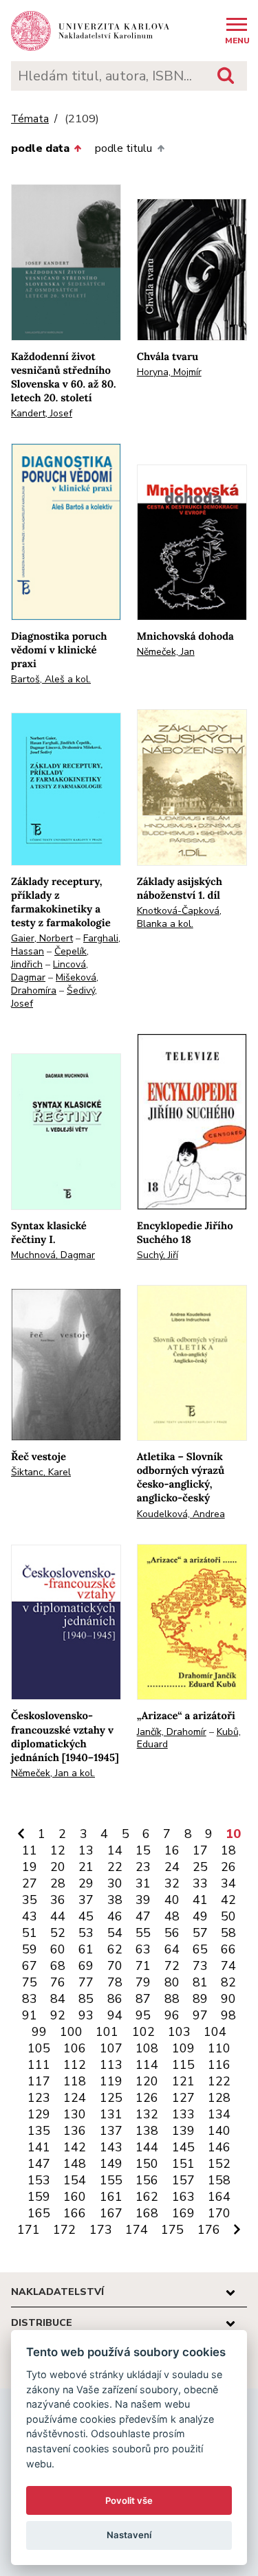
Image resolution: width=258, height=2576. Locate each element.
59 (30, 1949)
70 (115, 1966)
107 (111, 2048)
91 (30, 2015)
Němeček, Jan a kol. (53, 1773)
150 (147, 2164)
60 (58, 1949)
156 (147, 2180)
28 (58, 1883)
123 (39, 2098)
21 (86, 1867)
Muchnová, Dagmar (53, 1255)
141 (39, 2147)
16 (172, 1850)
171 (29, 2230)
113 (111, 2065)
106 (75, 2048)
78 (115, 1982)
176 (209, 2230)
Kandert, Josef (42, 413)
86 (115, 1999)
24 (172, 1867)
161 (111, 2197)
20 (58, 1867)
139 (183, 2131)
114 (147, 2065)
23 (143, 1867)
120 (147, 2081)
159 (39, 2197)
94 (115, 2015)
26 (228, 1867)
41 (200, 1900)
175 (172, 2230)
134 (219, 2114)
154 (75, 2180)
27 (30, 1883)
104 (215, 2032)
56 (172, 1933)
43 (30, 1916)
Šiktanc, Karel (41, 1472)
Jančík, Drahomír (172, 1732)
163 (183, 2197)
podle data (40, 148)
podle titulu (123, 148)
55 (143, 1933)
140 (219, 2131)
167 (111, 2213)
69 (86, 1966)
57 (200, 1933)
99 (39, 2032)
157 (183, 2180)
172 (64, 2230)
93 (86, 2015)
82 (228, 1982)
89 (200, 1999)
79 (143, 1982)
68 (58, 1966)
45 (86, 1916)
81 (200, 1982)
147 (39, 2164)
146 (219, 2147)
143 (111, 2147)
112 (75, 2065)
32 (172, 1883)
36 (58, 1900)
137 (111, 2131)
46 (115, 1916)
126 (147, 2098)
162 (147, 2197)
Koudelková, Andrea (181, 1514)
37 (86, 1900)
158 (219, 2180)
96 (172, 2015)
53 (86, 1933)
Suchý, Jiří (158, 1255)
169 (183, 2213)
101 (107, 2032)
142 (75, 2147)
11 (30, 1850)
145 (183, 2147)
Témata (30, 119)
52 (58, 1933)
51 (30, 1933)
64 (172, 1949)
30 (115, 1883)
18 (228, 1850)
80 (172, 1982)
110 (219, 2048)
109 (183, 2048)
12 (58, 1850)
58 (228, 1933)
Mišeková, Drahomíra (55, 984)
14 (115, 1850)
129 (39, 2114)
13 (86, 1850)
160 (75, 2197)
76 (58, 1982)
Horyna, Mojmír (169, 372)
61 (86, 1949)
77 (86, 1982)
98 (228, 2015)
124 (75, 2098)
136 (75, 2131)
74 (228, 1966)
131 (111, 2114)
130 (75, 2114)
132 (147, 2114)
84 (58, 1999)
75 (30, 1982)
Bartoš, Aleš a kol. (51, 679)
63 (143, 1949)
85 (86, 1999)
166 (75, 2213)
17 (200, 1850)
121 (183, 2081)
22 (115, 1867)
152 (219, 2164)
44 (58, 1916)
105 (39, 2048)
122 (219, 2081)
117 (39, 2081)
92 (58, 2015)
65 (200, 1949)
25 (200, 1867)
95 (143, 2015)
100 (71, 2032)
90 (228, 1999)
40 (172, 1900)
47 (143, 1916)
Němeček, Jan (166, 652)
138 (147, 2131)
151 (183, 2164)
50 (228, 1916)
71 (143, 1966)
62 (115, 1949)
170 (219, 2213)
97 (200, 2015)
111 (39, 2065)
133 (183, 2114)
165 (39, 2213)
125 (111, 2098)
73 (200, 1966)
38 (115, 1900)
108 (147, 2048)
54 (115, 1933)
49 (200, 1916)
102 (143, 2032)
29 (86, 1883)
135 (39, 2131)
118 (75, 2081)
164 (219, 2197)
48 (172, 1916)
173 (101, 2230)
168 (147, 2213)
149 (111, 2164)
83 (30, 1999)
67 (30, 1966)
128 (219, 2098)
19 (30, 1867)
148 (75, 2164)
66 (228, 1949)
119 (111, 2081)
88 (172, 1999)
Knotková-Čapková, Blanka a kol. (179, 917)
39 (143, 1900)
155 (111, 2180)
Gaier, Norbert (42, 938)
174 (137, 2230)
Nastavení (129, 2535)
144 (147, 2147)
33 (200, 1883)
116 (219, 2065)
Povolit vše (129, 2500)
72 (172, 1966)
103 (179, 2032)
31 (143, 1883)
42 (228, 1900)
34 (228, 1883)
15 (143, 1850)
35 (30, 1900)
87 (143, 1999)
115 (183, 2065)
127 (183, 2098)
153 (39, 2180)
